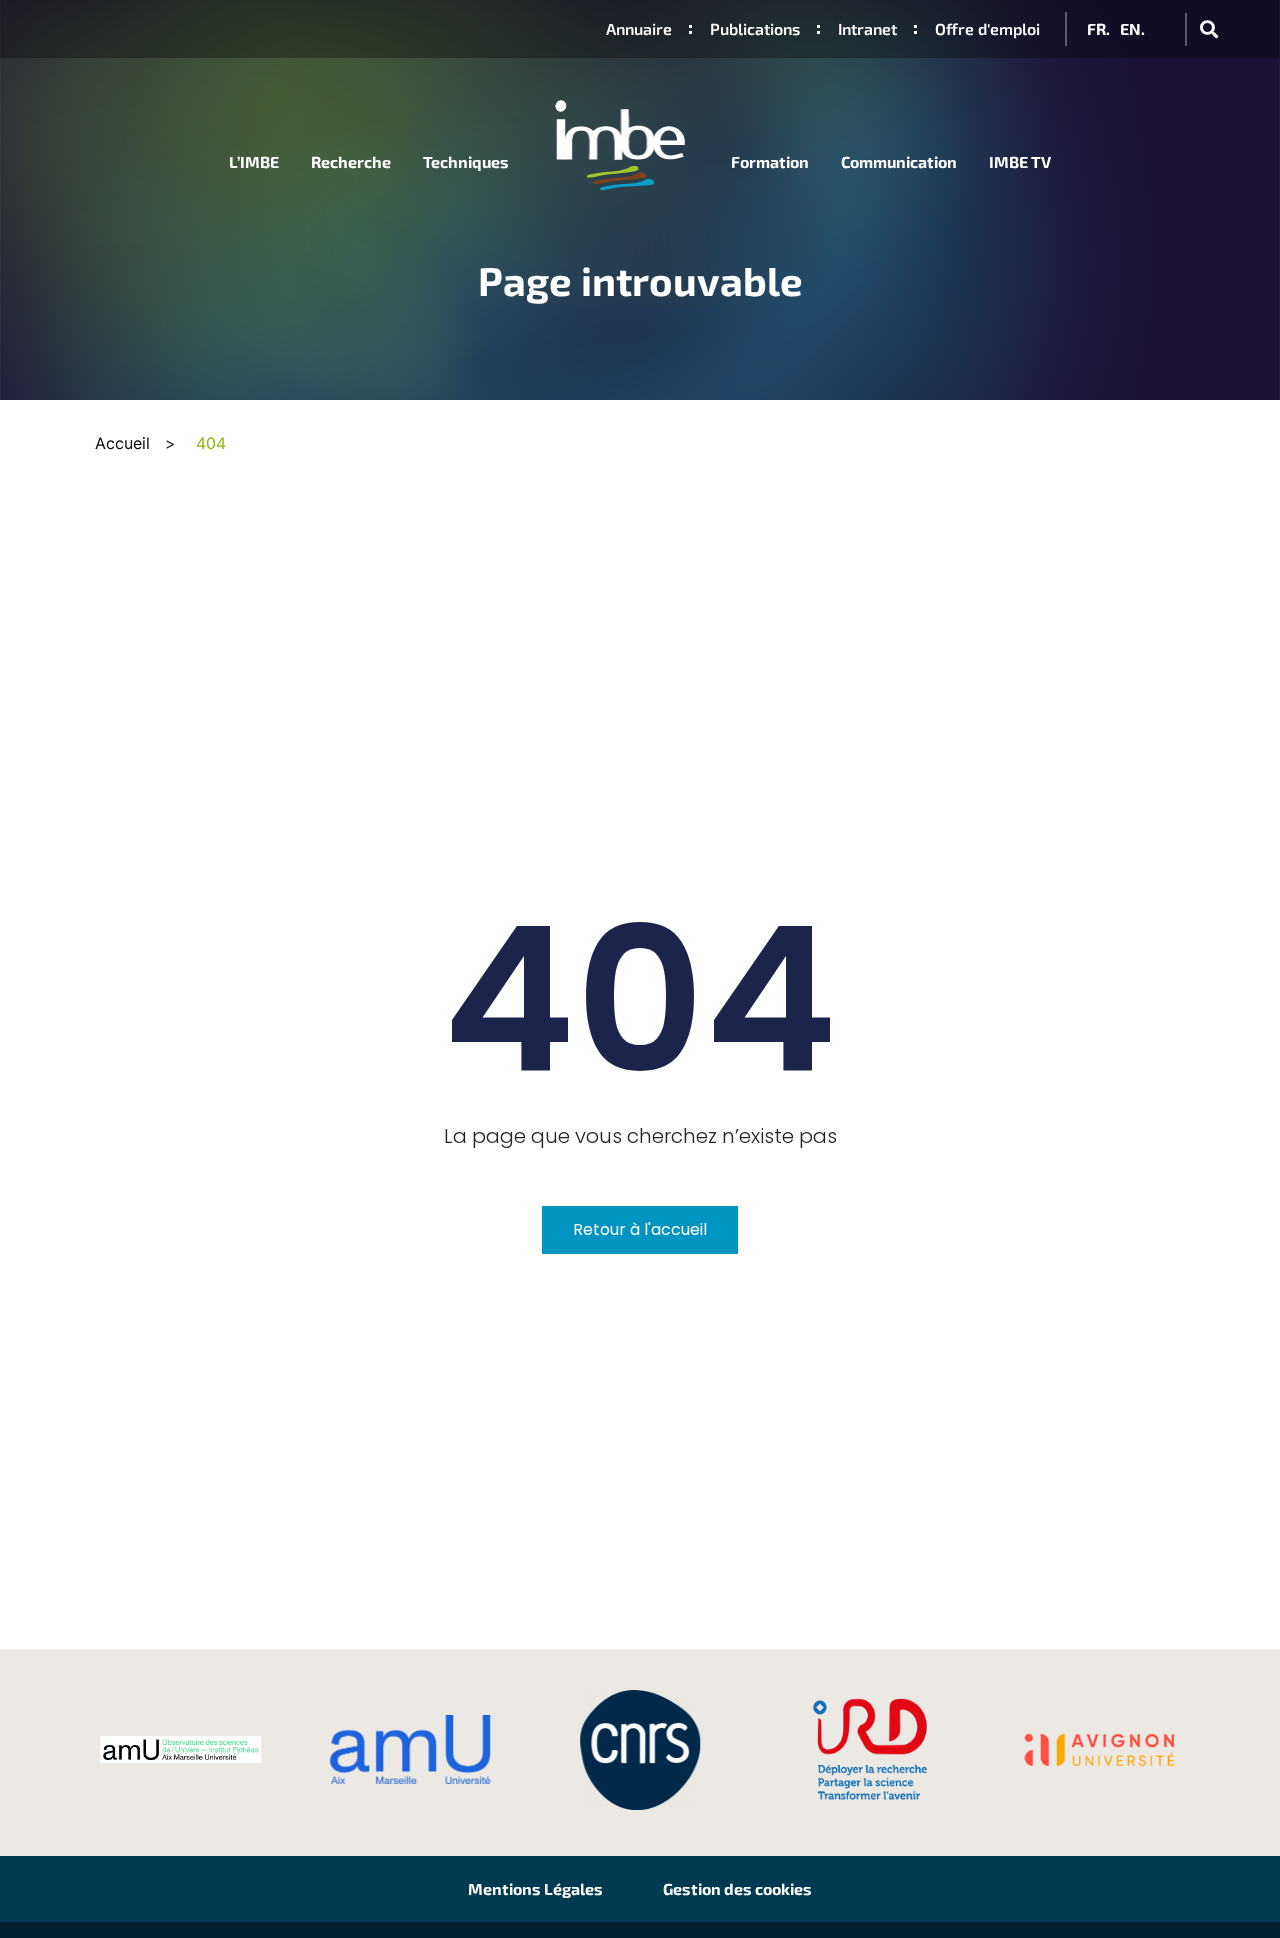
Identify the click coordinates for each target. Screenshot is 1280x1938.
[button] (1208, 29)
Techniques (466, 161)
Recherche (351, 161)
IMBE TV (1020, 161)
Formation (770, 161)
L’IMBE (254, 161)
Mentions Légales (535, 1888)
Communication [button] (899, 161)
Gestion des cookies (737, 1888)
